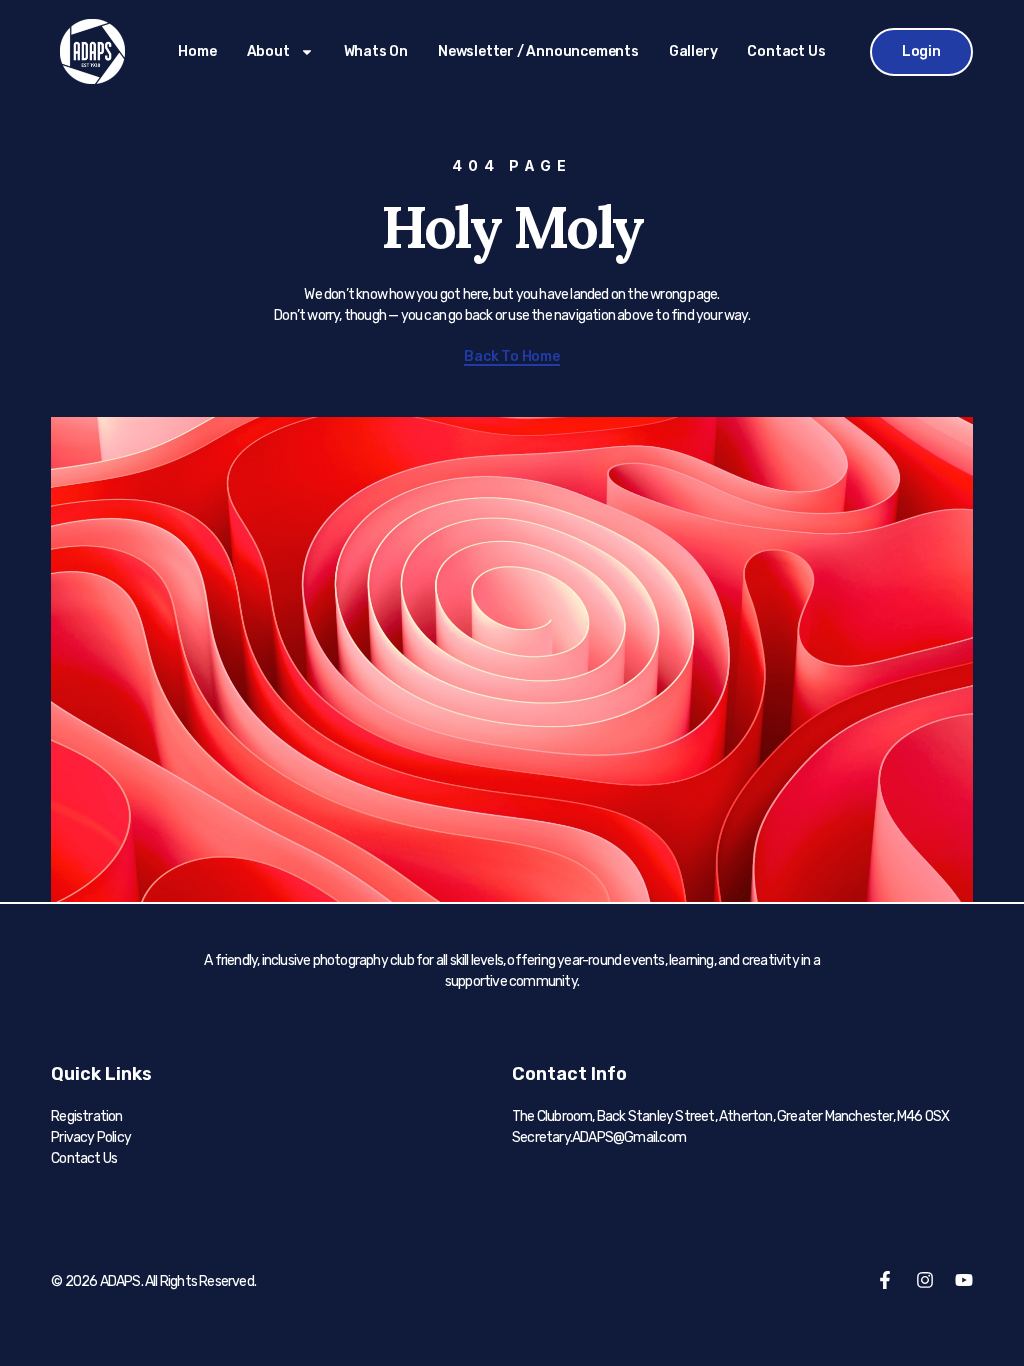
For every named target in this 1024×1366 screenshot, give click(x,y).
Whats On (376, 51)
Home (197, 51)
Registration (86, 1116)
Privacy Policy (91, 1137)
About (268, 51)
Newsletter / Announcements (538, 51)
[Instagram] (925, 1280)
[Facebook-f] (885, 1280)
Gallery (693, 51)
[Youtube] (964, 1280)
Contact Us (786, 51)
